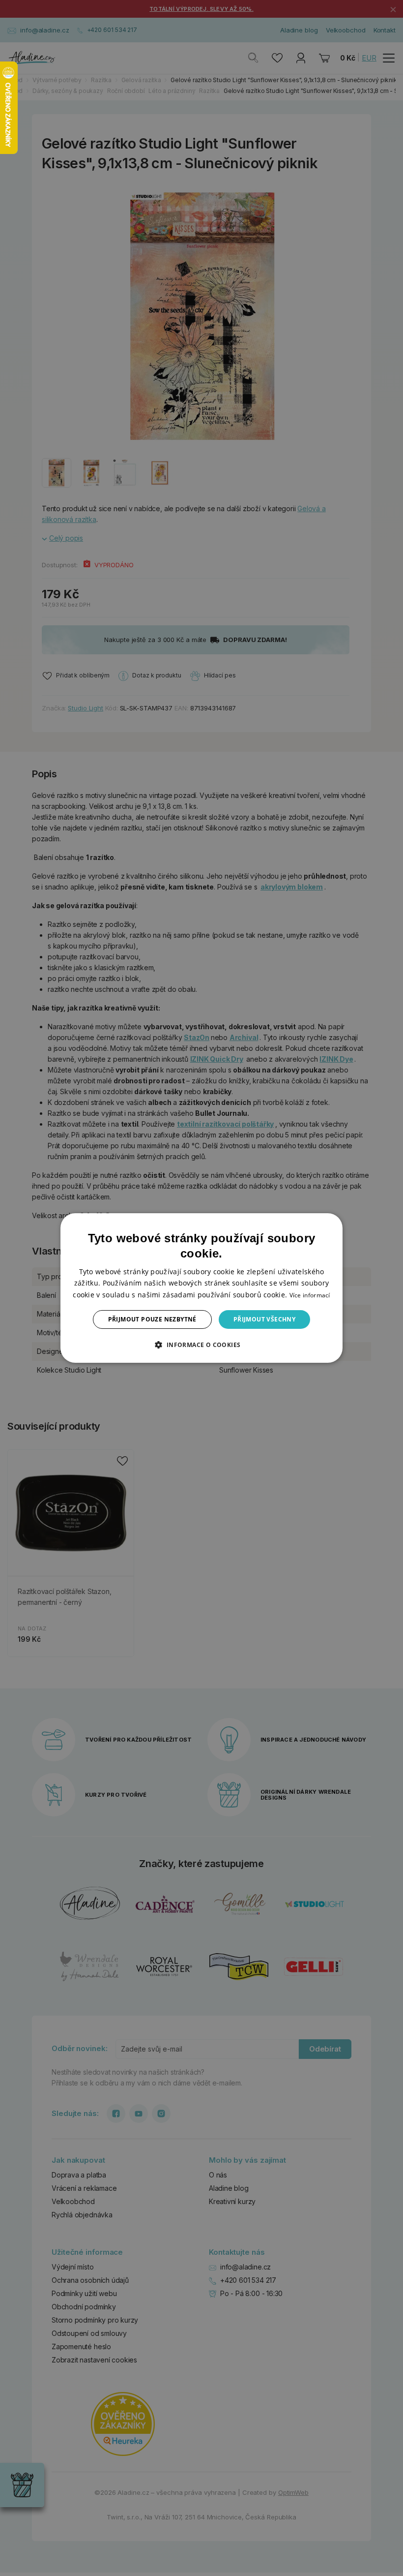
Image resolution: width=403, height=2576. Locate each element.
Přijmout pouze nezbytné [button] (152, 1319)
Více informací (310, 1295)
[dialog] (201, 1288)
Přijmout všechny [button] (264, 1319)
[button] (201, 1345)
